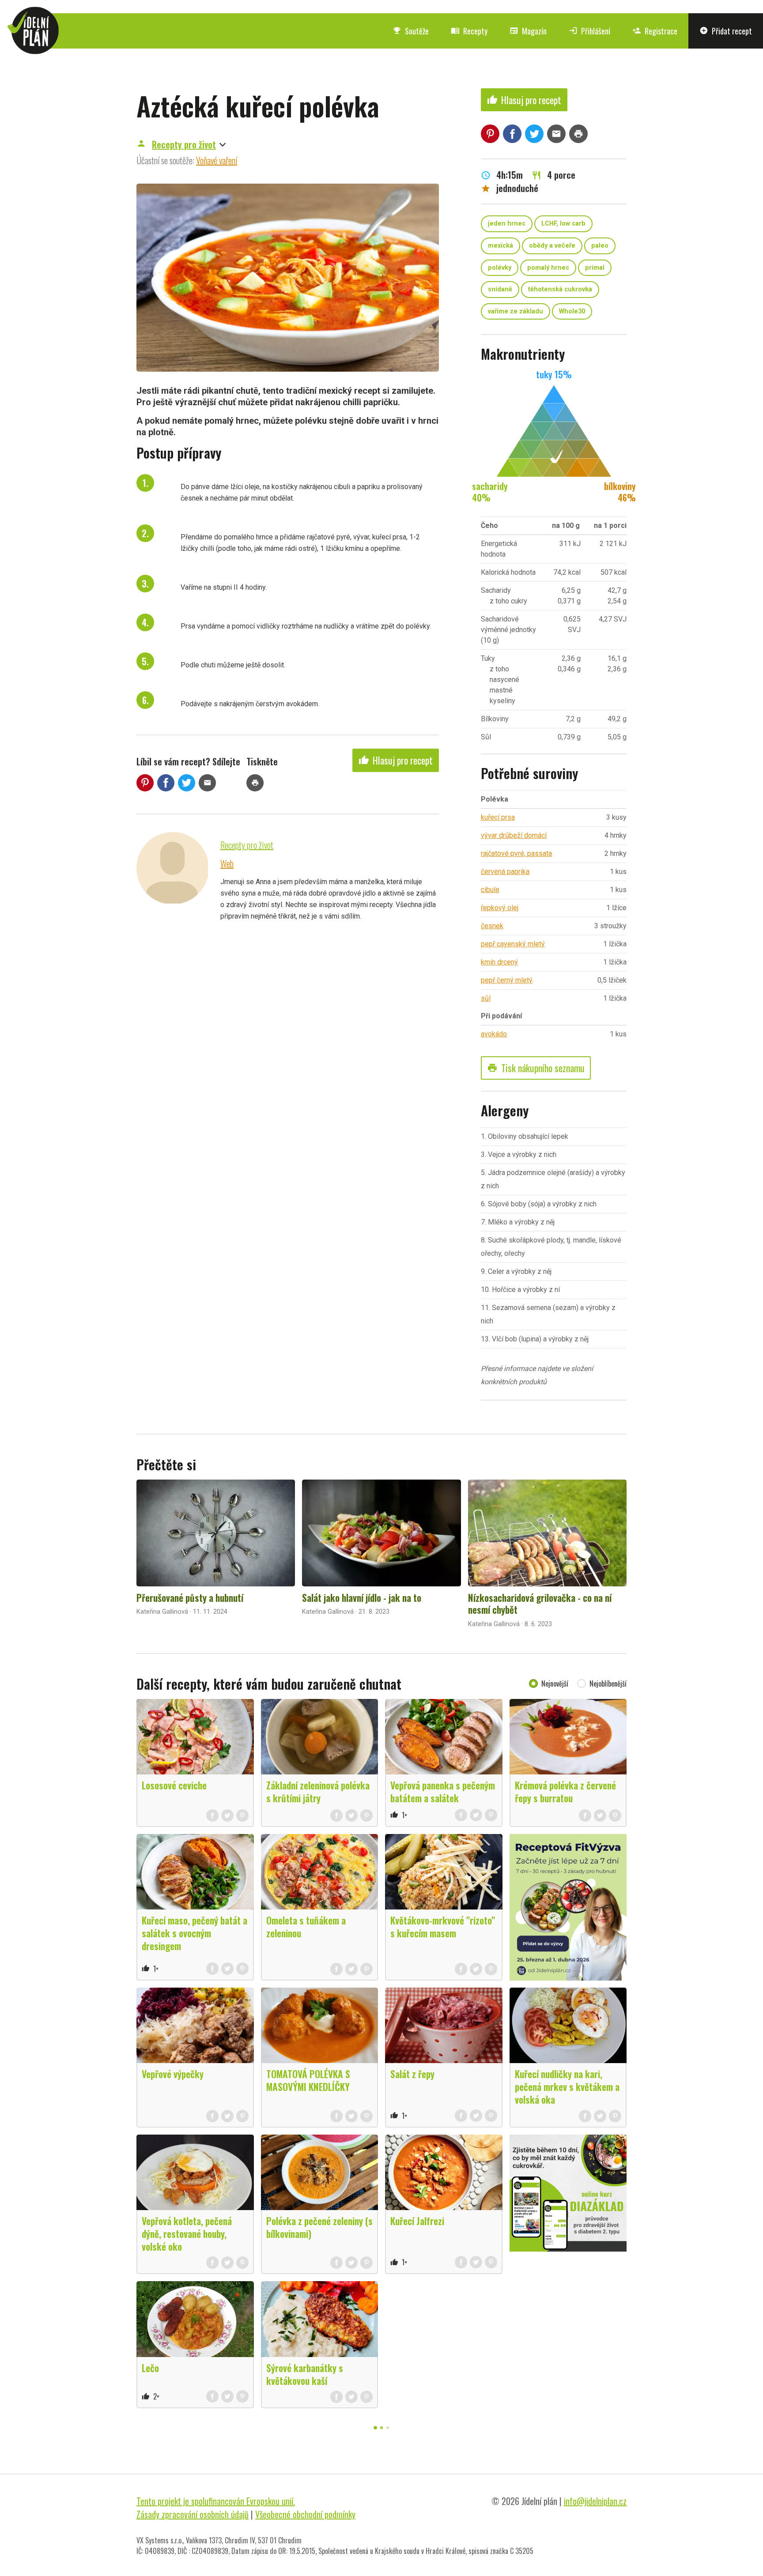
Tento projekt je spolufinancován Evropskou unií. (216, 2501)
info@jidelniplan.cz (595, 2501)
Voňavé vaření (217, 160)
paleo (600, 246)
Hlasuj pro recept (396, 760)
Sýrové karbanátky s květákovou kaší (305, 2374)
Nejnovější (555, 1683)
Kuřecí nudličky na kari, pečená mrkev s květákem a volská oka (567, 2086)
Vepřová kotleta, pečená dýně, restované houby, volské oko (187, 2233)
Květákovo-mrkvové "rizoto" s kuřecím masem (443, 1926)
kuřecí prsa (498, 817)
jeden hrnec (507, 224)
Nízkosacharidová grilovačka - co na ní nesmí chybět (540, 1604)
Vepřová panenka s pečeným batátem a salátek (443, 1791)
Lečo (150, 2368)
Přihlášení (589, 31)
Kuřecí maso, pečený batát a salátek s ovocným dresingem (195, 1933)
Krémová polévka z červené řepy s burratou (565, 1791)
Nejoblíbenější (608, 1683)
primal (595, 268)
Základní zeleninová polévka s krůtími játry (318, 1791)
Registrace (655, 31)
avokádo (494, 1034)
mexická (500, 246)
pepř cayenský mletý (513, 944)
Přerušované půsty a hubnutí (190, 1597)
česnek (492, 926)
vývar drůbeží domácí (514, 835)
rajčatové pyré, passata (516, 853)
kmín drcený (499, 962)
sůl (486, 998)
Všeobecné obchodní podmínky (305, 2514)
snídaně (500, 289)
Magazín (528, 31)
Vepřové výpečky (173, 2074)
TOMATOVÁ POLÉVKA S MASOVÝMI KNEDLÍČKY (308, 2080)
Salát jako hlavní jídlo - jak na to (362, 1597)
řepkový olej (500, 908)
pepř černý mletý (507, 980)
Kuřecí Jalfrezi (417, 2221)
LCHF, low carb (563, 224)
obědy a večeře (552, 246)
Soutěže (411, 31)
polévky (500, 268)
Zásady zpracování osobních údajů (193, 2514)
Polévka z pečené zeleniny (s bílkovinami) (319, 2227)
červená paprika (505, 872)
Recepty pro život (184, 144)
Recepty (469, 31)
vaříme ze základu (516, 311)
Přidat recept (726, 31)
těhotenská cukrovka (560, 289)
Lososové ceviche (174, 1785)
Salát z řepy (412, 2074)
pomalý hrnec (548, 268)
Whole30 (572, 311)
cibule (490, 890)
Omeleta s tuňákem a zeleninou (306, 1926)
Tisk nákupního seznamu (536, 1068)
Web (227, 863)
